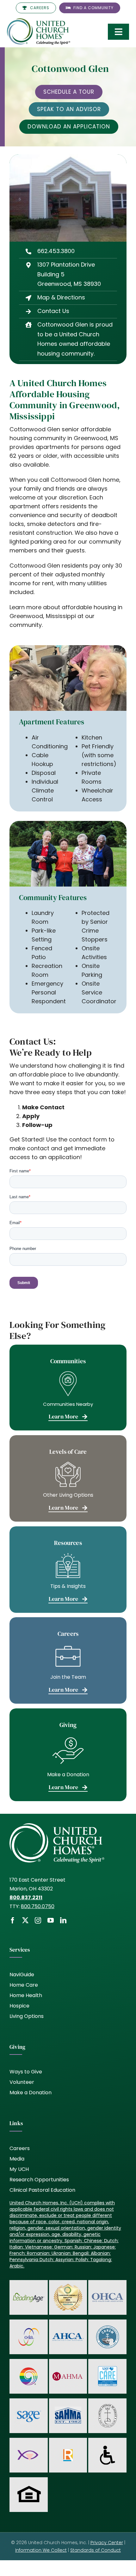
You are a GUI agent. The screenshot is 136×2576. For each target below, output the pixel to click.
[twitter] (25, 1920)
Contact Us (53, 311)
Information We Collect (41, 2550)
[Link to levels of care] (68, 1478)
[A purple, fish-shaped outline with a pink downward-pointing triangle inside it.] (29, 2448)
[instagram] (38, 1920)
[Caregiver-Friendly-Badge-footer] (68, 2284)
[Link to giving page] (68, 1755)
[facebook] (13, 1920)
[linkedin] (63, 1920)
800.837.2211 (26, 1898)
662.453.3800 (56, 251)
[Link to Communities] (68, 1388)
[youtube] (51, 1920)
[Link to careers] (68, 1660)
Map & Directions (61, 297)
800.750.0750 (38, 1906)
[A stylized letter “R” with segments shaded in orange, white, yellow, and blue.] (68, 2452)
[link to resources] (68, 1570)
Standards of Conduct (96, 2550)
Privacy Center (107, 2543)
